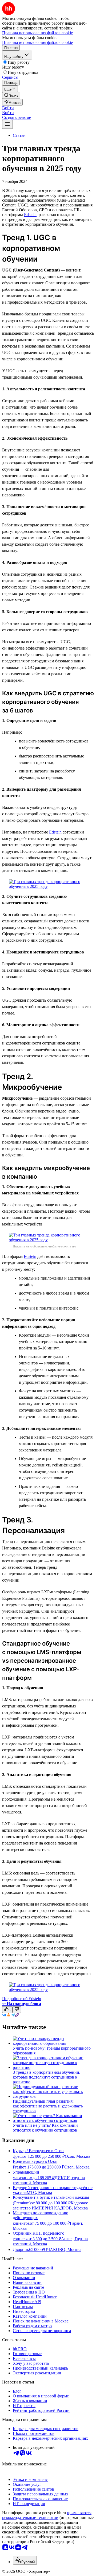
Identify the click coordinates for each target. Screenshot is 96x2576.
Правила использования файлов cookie (37, 42)
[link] (11, 95)
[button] (8, 108)
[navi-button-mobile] (7, 124)
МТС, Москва (39, 2192)
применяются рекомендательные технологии (47, 2515)
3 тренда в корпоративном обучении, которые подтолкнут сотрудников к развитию (47, 2077)
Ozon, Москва (77, 2156)
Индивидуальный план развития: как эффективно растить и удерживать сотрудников (48, 2106)
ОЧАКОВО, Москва (63, 2249)
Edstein (30, 215)
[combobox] (25, 2560)
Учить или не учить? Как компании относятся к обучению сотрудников (45, 2128)
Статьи (19, 135)
